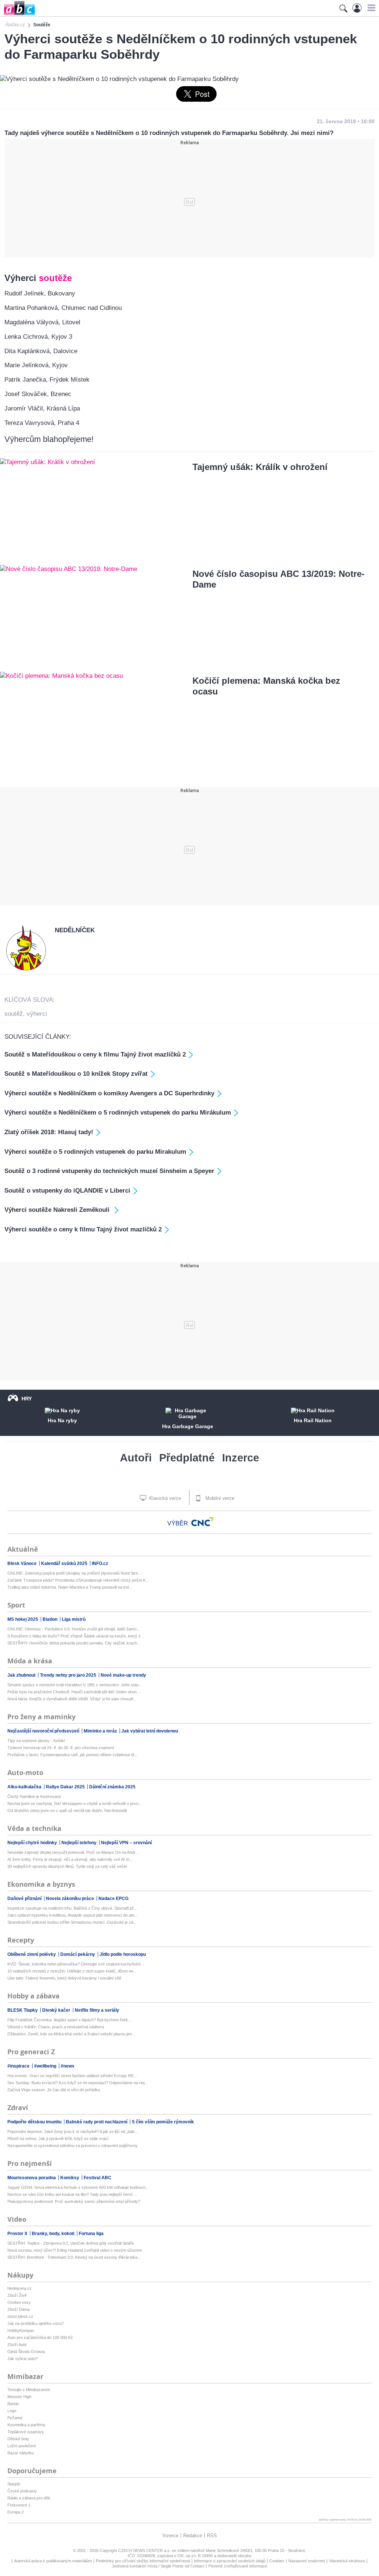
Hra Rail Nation (313, 1420)
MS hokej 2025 (23, 1619)
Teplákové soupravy (26, 2432)
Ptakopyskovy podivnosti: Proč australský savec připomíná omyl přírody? (74, 2201)
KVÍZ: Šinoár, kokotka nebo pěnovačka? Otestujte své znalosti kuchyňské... (76, 1964)
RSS (212, 2536)
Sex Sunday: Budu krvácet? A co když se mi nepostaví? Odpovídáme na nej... (78, 2083)
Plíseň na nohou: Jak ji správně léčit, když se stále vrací (58, 2139)
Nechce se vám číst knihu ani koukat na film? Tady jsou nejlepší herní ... (72, 2194)
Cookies (277, 2561)
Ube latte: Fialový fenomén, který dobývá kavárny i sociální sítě (64, 1978)
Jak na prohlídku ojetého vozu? (36, 2323)
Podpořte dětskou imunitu (35, 2122)
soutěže (55, 278)
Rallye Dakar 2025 (66, 1787)
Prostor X (18, 2234)
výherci (37, 1014)
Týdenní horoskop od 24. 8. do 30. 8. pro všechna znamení (61, 1748)
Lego (12, 2411)
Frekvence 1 (19, 2505)
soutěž (14, 1014)
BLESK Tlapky (23, 2010)
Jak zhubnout (22, 1675)
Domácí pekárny (78, 1954)
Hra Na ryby (62, 1420)
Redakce (193, 2536)
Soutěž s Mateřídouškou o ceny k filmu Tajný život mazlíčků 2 (95, 1054)
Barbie (13, 2404)
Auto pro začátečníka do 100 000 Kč (40, 2337)
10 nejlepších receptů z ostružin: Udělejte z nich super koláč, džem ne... (72, 1971)
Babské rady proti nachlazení (97, 2122)
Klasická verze (164, 1498)
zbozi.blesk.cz (20, 2316)
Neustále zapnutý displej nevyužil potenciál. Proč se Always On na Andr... (73, 1852)
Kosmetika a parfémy (26, 2425)
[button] (370, 8)
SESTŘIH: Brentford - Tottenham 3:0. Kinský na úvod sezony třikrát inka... (74, 2257)
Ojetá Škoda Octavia (26, 2352)
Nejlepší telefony (80, 1843)
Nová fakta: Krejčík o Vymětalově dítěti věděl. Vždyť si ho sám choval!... (72, 1699)
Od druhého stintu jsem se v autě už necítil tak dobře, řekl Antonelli (67, 1811)
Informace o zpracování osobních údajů (230, 2561)
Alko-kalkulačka (25, 1787)
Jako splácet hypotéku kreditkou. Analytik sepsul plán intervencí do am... (73, 1915)
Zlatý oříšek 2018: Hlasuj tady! (49, 1132)
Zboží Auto (17, 2345)
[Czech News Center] (202, 1522)
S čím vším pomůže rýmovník (163, 2122)
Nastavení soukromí (307, 2561)
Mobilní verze (219, 1498)
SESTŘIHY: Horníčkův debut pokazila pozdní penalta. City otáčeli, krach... (74, 1643)
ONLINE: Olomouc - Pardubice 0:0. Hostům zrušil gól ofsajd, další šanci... (73, 1629)
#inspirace (19, 2066)
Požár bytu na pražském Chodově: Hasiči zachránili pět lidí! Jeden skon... (74, 1692)
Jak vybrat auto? (23, 2359)
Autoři (136, 1458)
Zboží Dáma (19, 2309)
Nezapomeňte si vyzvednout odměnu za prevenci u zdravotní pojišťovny (73, 2146)
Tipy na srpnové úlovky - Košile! (36, 1741)
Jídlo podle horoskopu (123, 1954)
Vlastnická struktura (347, 2561)
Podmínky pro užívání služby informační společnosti (143, 2561)
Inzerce (241, 1458)
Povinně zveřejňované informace (238, 2566)
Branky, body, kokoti (54, 2234)
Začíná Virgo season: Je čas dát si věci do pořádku (54, 2090)
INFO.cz (100, 1563)
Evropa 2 (16, 2512)
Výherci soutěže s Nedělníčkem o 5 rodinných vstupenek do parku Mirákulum (118, 1113)
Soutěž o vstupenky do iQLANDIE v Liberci (67, 1191)
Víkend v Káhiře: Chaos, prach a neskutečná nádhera (56, 2027)
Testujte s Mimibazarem (29, 2390)
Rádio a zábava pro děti (29, 2498)
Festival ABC (98, 2178)
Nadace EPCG (113, 1899)
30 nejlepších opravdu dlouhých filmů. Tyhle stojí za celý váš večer (67, 1866)
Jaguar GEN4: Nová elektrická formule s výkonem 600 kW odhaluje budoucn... (78, 2187)
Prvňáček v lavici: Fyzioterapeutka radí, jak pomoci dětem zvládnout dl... (72, 1755)
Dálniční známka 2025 (112, 1787)
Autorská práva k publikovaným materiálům (53, 2561)
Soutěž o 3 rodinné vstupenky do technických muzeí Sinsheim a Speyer (109, 1171)
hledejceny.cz (20, 2288)
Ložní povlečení (22, 2446)
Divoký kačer (57, 2010)
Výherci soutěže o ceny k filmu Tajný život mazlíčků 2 (83, 1229)
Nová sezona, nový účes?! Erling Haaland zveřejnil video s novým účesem (75, 2250)
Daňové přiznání (25, 1899)
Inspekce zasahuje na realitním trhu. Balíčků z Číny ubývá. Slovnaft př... (72, 1908)
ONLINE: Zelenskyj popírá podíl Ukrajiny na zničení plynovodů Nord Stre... (74, 1573)
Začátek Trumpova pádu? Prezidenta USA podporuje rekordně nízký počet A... (78, 1580)
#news (68, 2066)
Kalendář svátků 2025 (65, 1563)
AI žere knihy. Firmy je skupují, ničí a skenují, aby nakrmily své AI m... (70, 1859)
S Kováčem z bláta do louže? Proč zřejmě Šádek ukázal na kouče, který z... (76, 1636)
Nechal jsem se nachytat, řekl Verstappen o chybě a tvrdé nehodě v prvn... (75, 1803)
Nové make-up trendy (123, 1675)
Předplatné (187, 1458)
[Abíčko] (18, 15)
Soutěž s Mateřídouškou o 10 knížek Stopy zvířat (76, 1074)
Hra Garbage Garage (188, 1426)
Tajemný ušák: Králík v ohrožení (260, 467)
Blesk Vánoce (23, 1563)
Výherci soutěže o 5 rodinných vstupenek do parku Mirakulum (95, 1152)
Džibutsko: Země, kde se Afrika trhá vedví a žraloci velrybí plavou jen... (71, 2034)
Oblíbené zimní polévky (32, 1954)
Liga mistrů (74, 1619)
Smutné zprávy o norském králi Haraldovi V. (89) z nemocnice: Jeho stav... (75, 1685)
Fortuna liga (91, 2234)
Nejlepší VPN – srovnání (126, 1843)
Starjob (14, 2484)
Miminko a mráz (101, 1731)
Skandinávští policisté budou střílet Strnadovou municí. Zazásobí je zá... (72, 1922)
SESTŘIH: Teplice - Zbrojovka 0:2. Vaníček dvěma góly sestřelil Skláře (71, 2243)
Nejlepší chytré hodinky (33, 1843)
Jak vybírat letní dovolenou (150, 1731)
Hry (27, 1399)
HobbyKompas (21, 2330)
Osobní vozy (19, 2302)
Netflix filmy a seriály (97, 2010)
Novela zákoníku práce (71, 1899)
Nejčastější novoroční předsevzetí (44, 1731)
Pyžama (15, 2418)
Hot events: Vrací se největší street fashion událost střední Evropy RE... (72, 2076)
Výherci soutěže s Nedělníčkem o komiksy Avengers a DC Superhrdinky (109, 1093)
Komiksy (70, 2178)
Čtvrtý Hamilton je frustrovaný (34, 1796)
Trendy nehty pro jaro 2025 (69, 1675)
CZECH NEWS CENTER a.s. (145, 2550)
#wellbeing (46, 2066)
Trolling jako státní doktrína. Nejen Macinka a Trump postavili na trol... (70, 1587)
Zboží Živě (17, 2295)
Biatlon (51, 1619)
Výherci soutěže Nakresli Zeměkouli (58, 1210)
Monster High (19, 2397)
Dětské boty (18, 2439)
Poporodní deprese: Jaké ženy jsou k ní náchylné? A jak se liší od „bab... (73, 2132)
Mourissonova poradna (32, 2178)
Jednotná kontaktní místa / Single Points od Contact (158, 2566)
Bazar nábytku (21, 2453)
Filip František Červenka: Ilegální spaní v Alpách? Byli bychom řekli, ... (70, 2020)
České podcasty (22, 2491)
